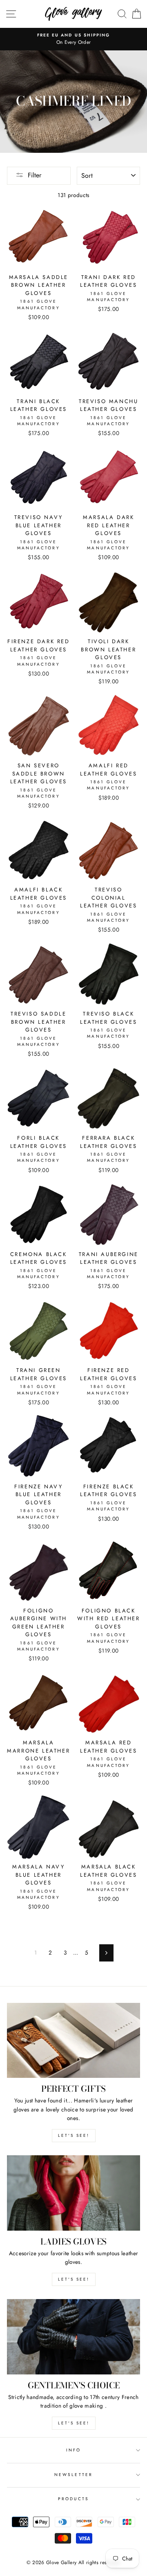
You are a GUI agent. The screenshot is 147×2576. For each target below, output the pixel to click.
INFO (73, 2450)
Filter (35, 175)
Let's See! (74, 2279)
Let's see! (74, 2135)
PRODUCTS (73, 2499)
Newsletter (73, 2475)
